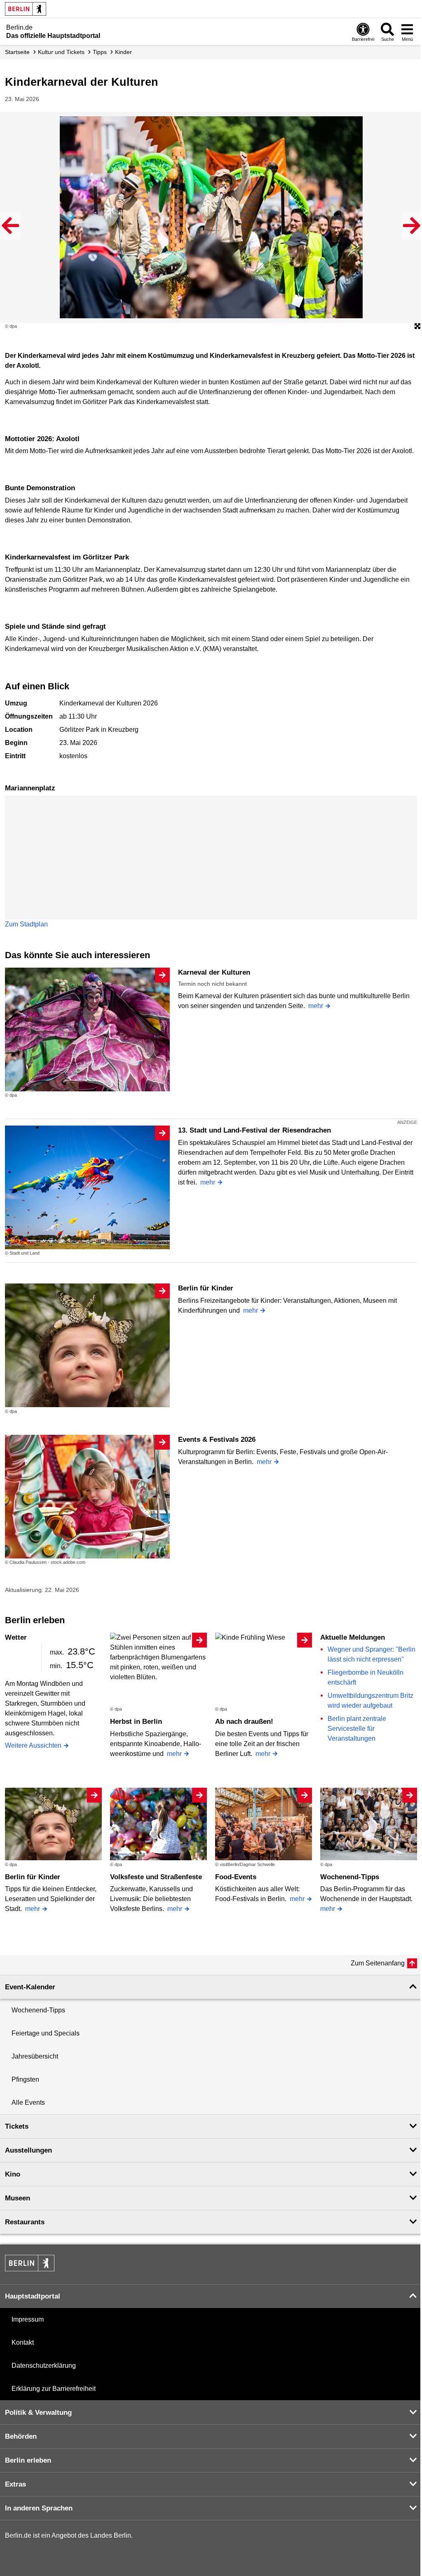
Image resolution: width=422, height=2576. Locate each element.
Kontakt (23, 2342)
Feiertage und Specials (46, 2033)
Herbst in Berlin (136, 1722)
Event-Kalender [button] (30, 1987)
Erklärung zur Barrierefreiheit (54, 2389)
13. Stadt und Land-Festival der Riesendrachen (254, 1130)
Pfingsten (25, 2079)
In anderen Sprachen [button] (39, 2508)
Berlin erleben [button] (28, 2460)
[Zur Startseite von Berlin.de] (30, 2269)
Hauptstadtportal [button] (33, 2296)
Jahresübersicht (35, 2056)
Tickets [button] (17, 2126)
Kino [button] (13, 2174)
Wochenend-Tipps (350, 1877)
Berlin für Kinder (206, 1288)
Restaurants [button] (25, 2222)
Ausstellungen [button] (28, 2150)
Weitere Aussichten (33, 1745)
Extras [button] (15, 2484)
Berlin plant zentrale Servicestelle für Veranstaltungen (357, 1729)
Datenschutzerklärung (44, 2366)
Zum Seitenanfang (378, 1963)
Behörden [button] (21, 2436)
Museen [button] (18, 2198)
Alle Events (28, 2102)
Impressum (28, 2319)
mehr (316, 1006)
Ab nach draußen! (244, 1722)
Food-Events (236, 1877)
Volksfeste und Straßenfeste (156, 1877)
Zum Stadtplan (26, 924)
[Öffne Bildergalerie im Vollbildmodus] (417, 327)
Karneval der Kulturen (214, 972)
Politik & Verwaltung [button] (38, 2413)
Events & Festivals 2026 (217, 1440)
